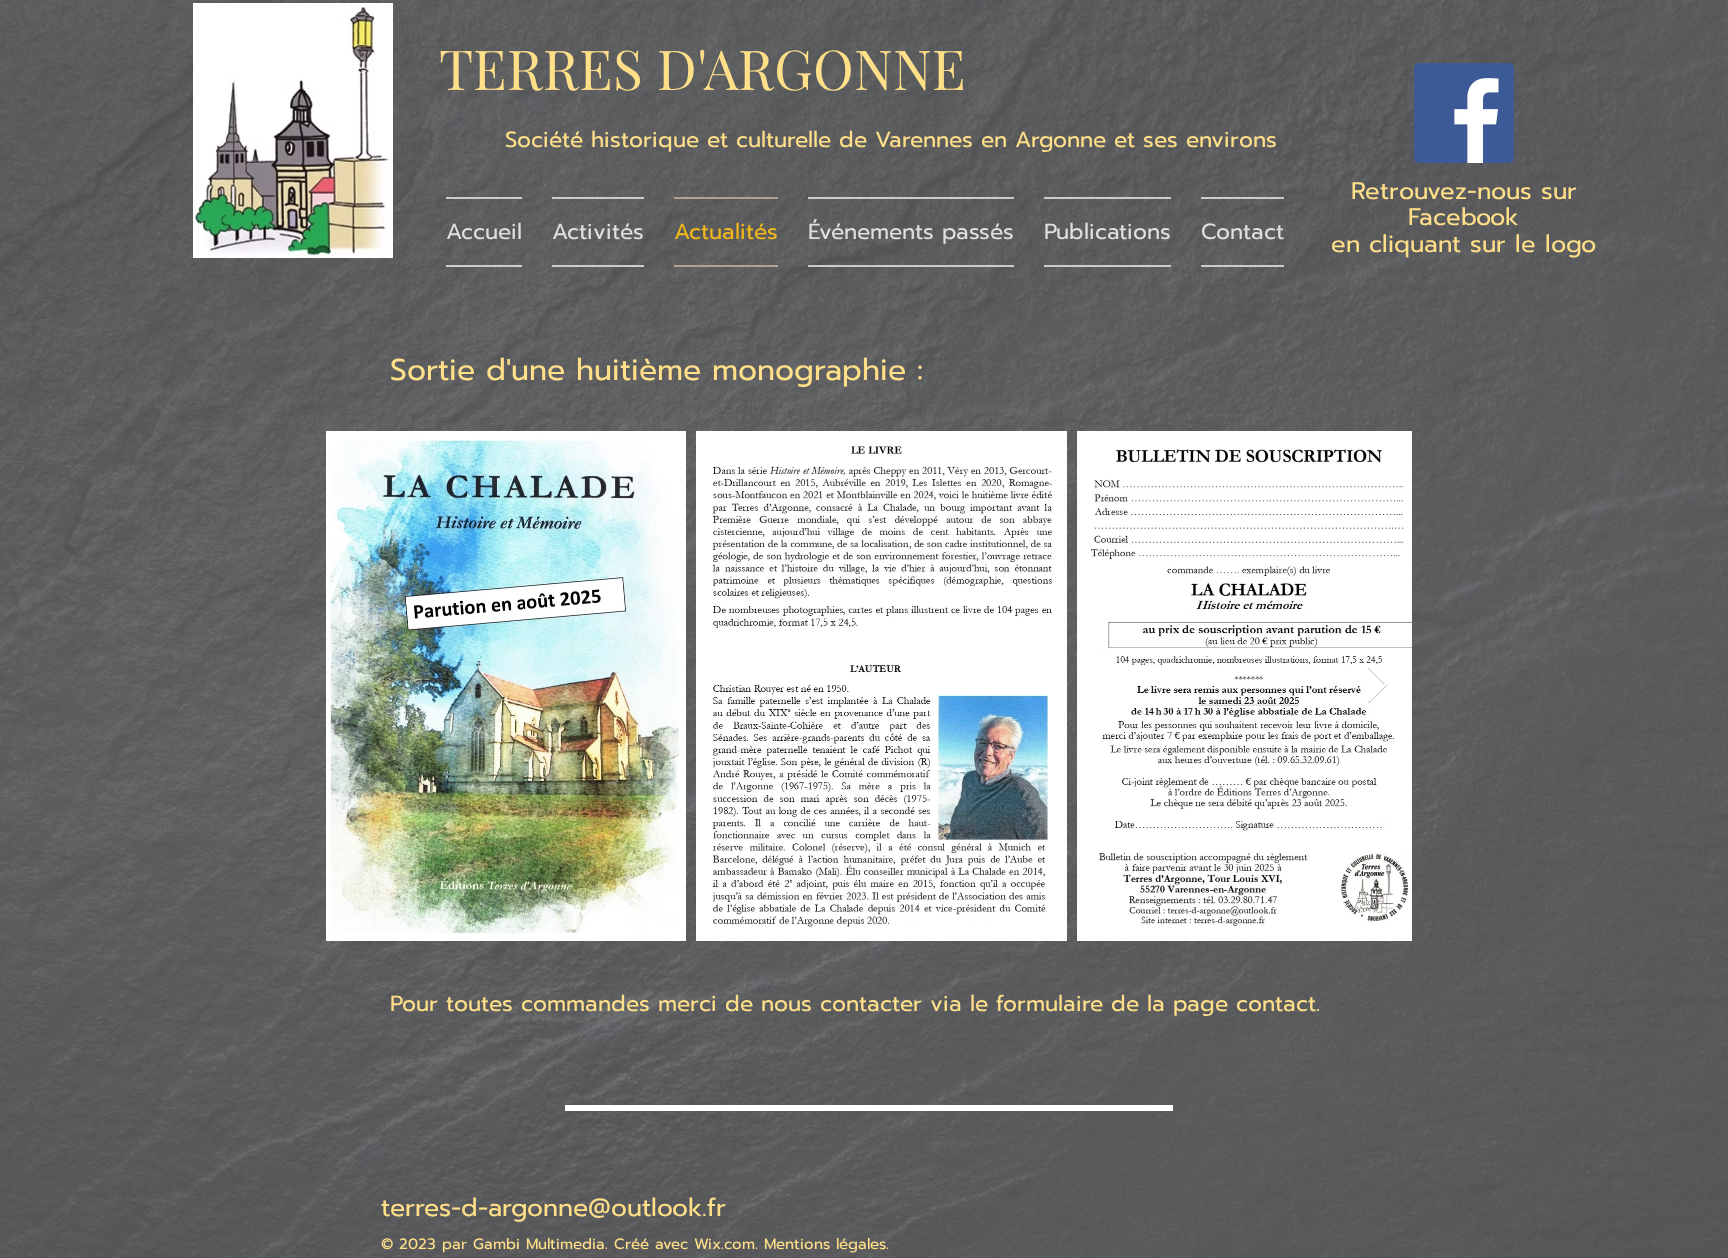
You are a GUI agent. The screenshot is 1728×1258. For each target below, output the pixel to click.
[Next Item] (1377, 685)
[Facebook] (1464, 113)
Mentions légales (825, 1244)
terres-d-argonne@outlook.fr (553, 1208)
